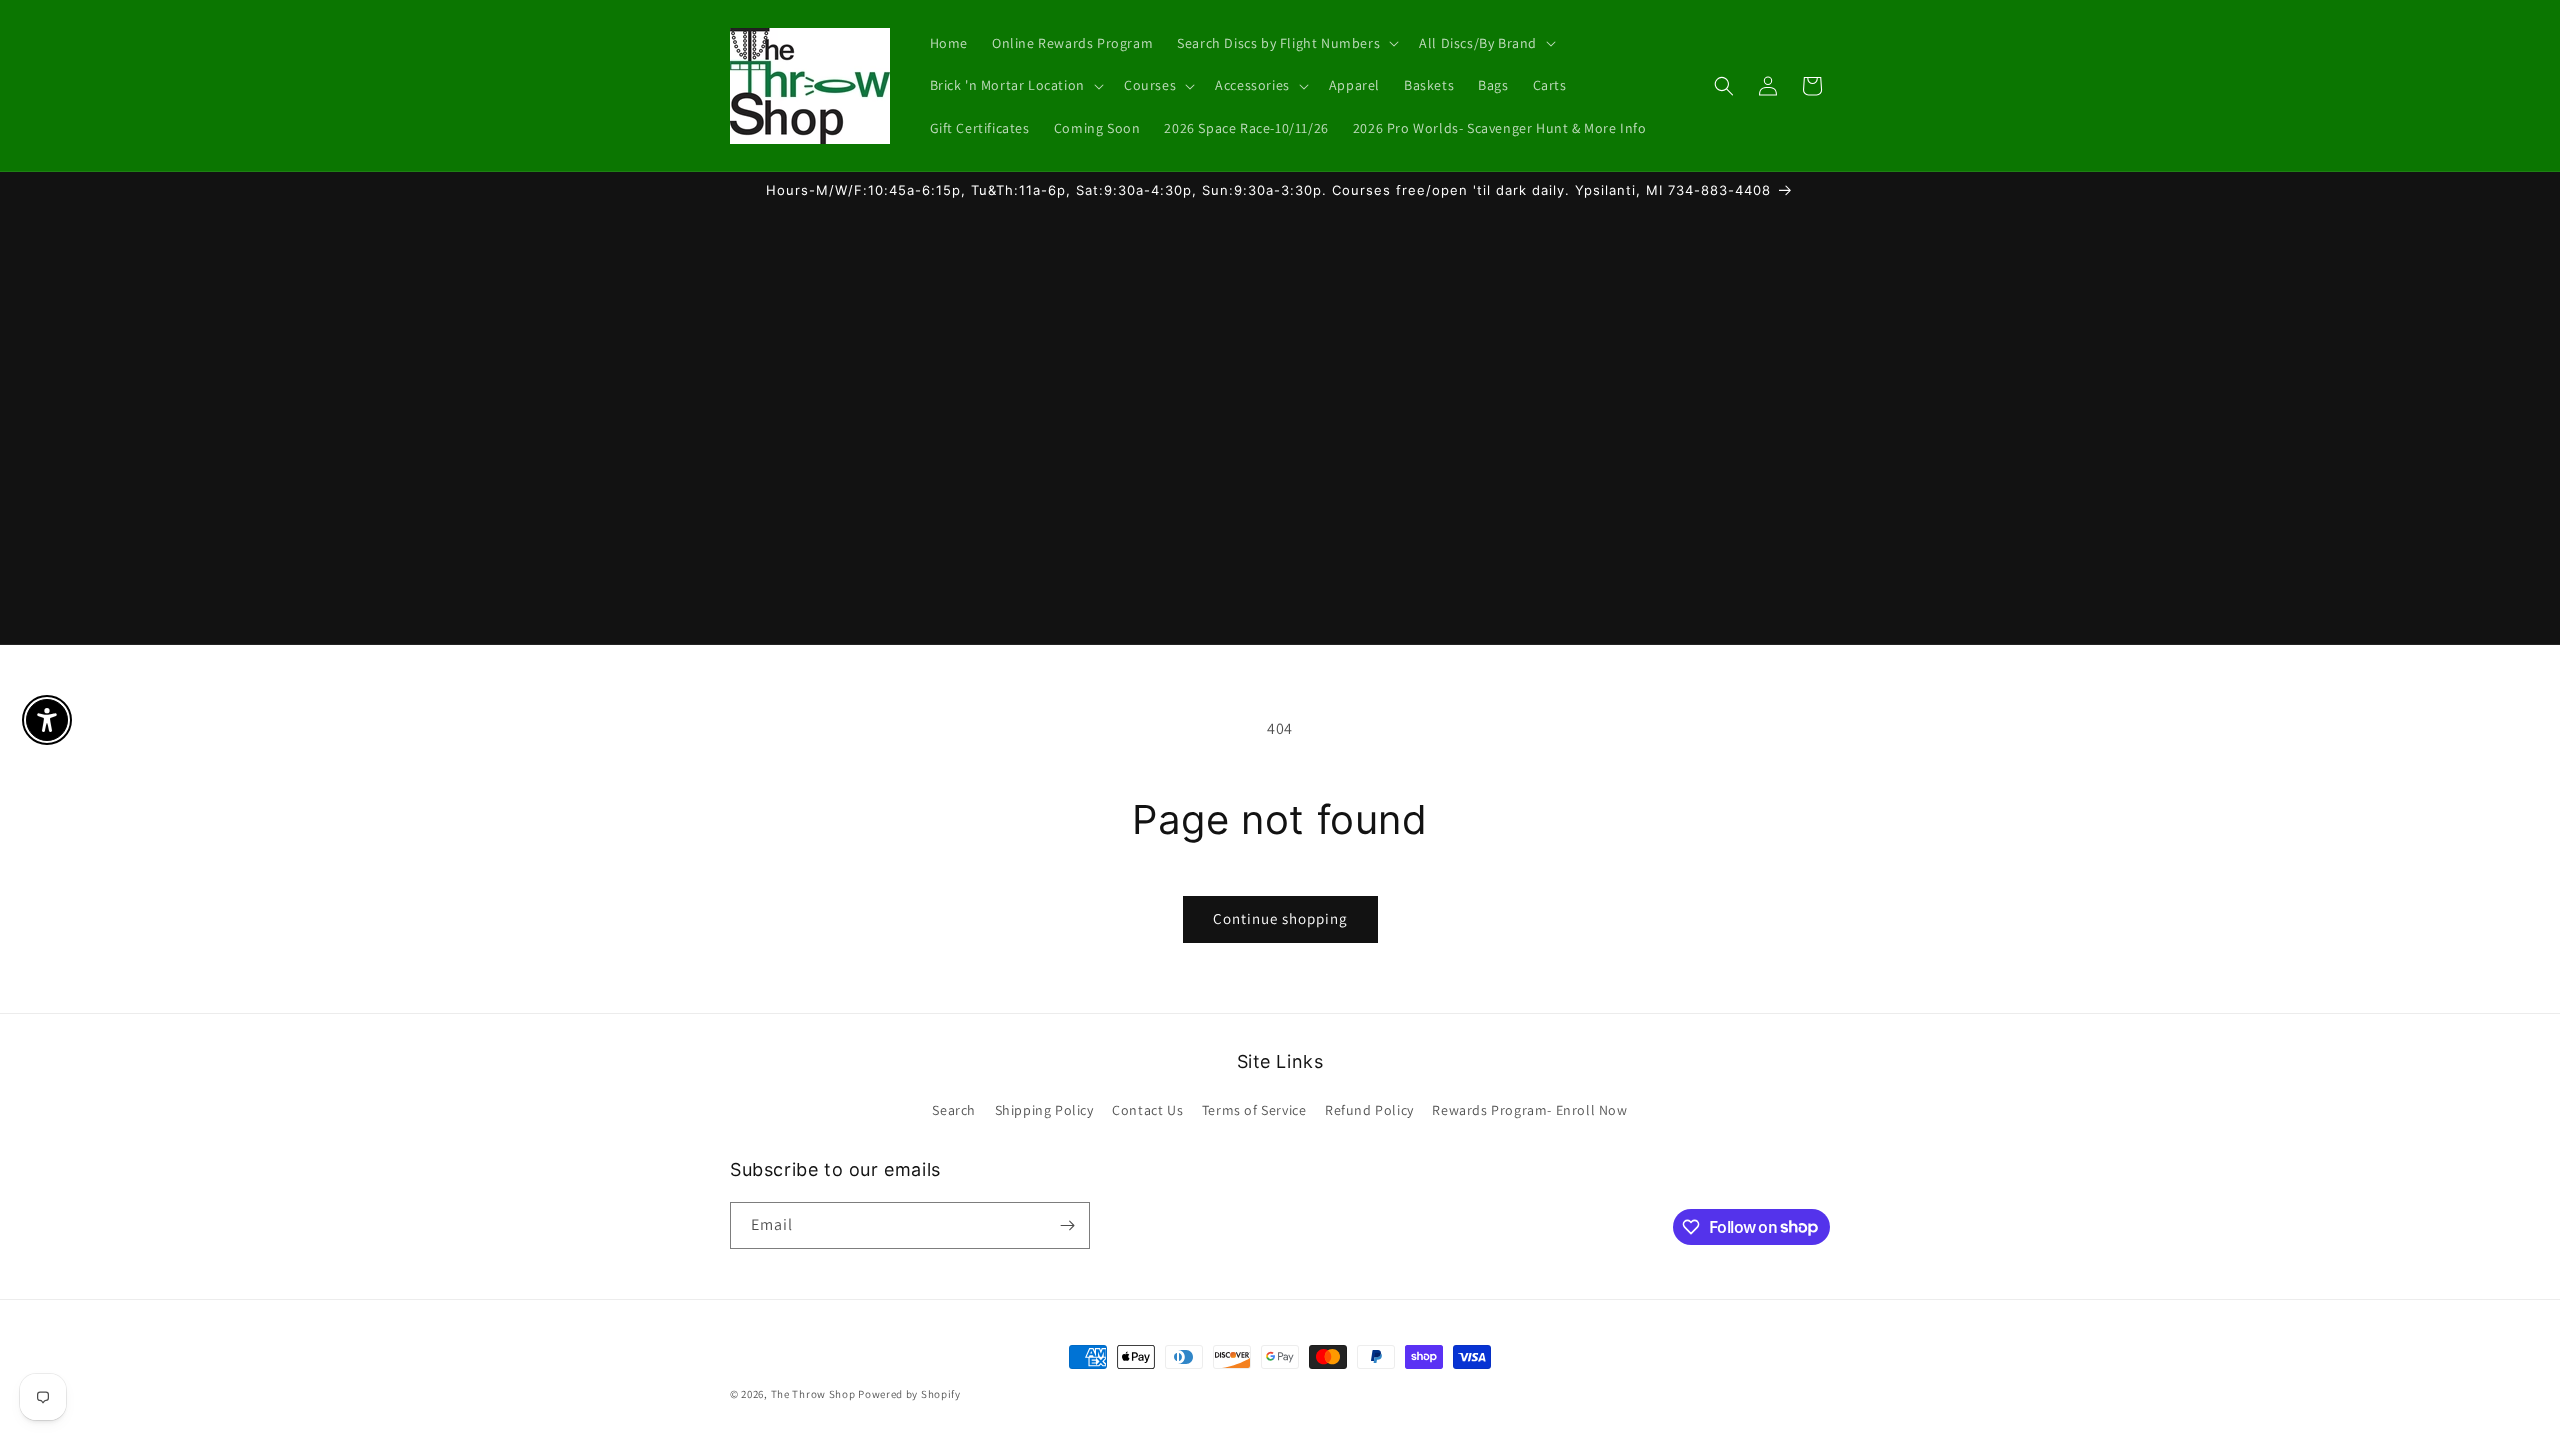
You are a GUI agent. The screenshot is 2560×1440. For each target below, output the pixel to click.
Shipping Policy (1044, 1110)
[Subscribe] (1067, 1225)
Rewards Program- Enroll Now (1529, 1110)
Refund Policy (1369, 1110)
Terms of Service (1254, 1110)
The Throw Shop (813, 1394)
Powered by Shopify (909, 1394)
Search (954, 1110)
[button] (1286, 43)
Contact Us (1147, 1110)
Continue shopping (1280, 918)
